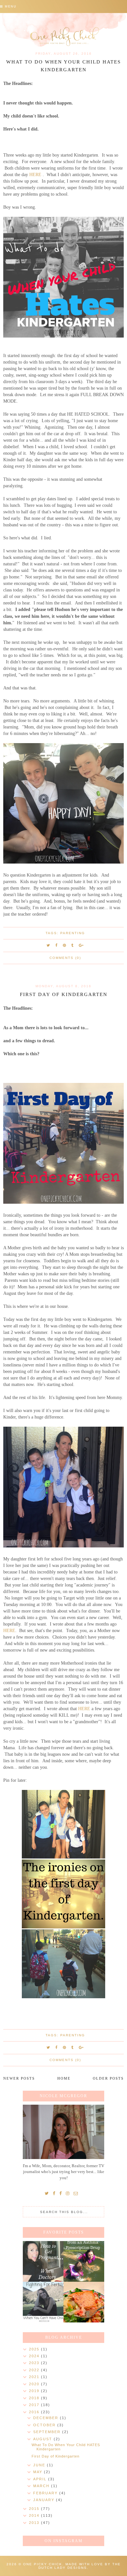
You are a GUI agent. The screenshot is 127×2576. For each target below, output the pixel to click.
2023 (35, 2363)
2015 (35, 2509)
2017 (35, 2405)
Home (64, 2078)
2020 (35, 2384)
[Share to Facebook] (57, 945)
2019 (35, 2391)
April (41, 2479)
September (48, 2432)
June (40, 2465)
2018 (35, 2398)
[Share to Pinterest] (65, 945)
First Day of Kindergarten (64, 994)
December (47, 2418)
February (46, 2493)
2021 (35, 2377)
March (42, 2486)
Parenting (73, 933)
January (45, 2500)
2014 (35, 2515)
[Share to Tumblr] (73, 945)
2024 (35, 2356)
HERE (35, 174)
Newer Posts (19, 2078)
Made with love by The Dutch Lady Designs (80, 2566)
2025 (35, 2349)
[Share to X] (49, 945)
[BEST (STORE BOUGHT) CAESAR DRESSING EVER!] (84, 2302)
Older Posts (108, 2078)
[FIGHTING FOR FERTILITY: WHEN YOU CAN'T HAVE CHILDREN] (43, 2302)
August (43, 2439)
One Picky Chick (43, 2564)
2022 (35, 2370)
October (45, 2425)
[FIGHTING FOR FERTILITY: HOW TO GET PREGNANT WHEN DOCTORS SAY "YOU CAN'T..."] (43, 2261)
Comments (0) (65, 958)
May (39, 2472)
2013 (35, 2523)
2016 (35, 2412)
